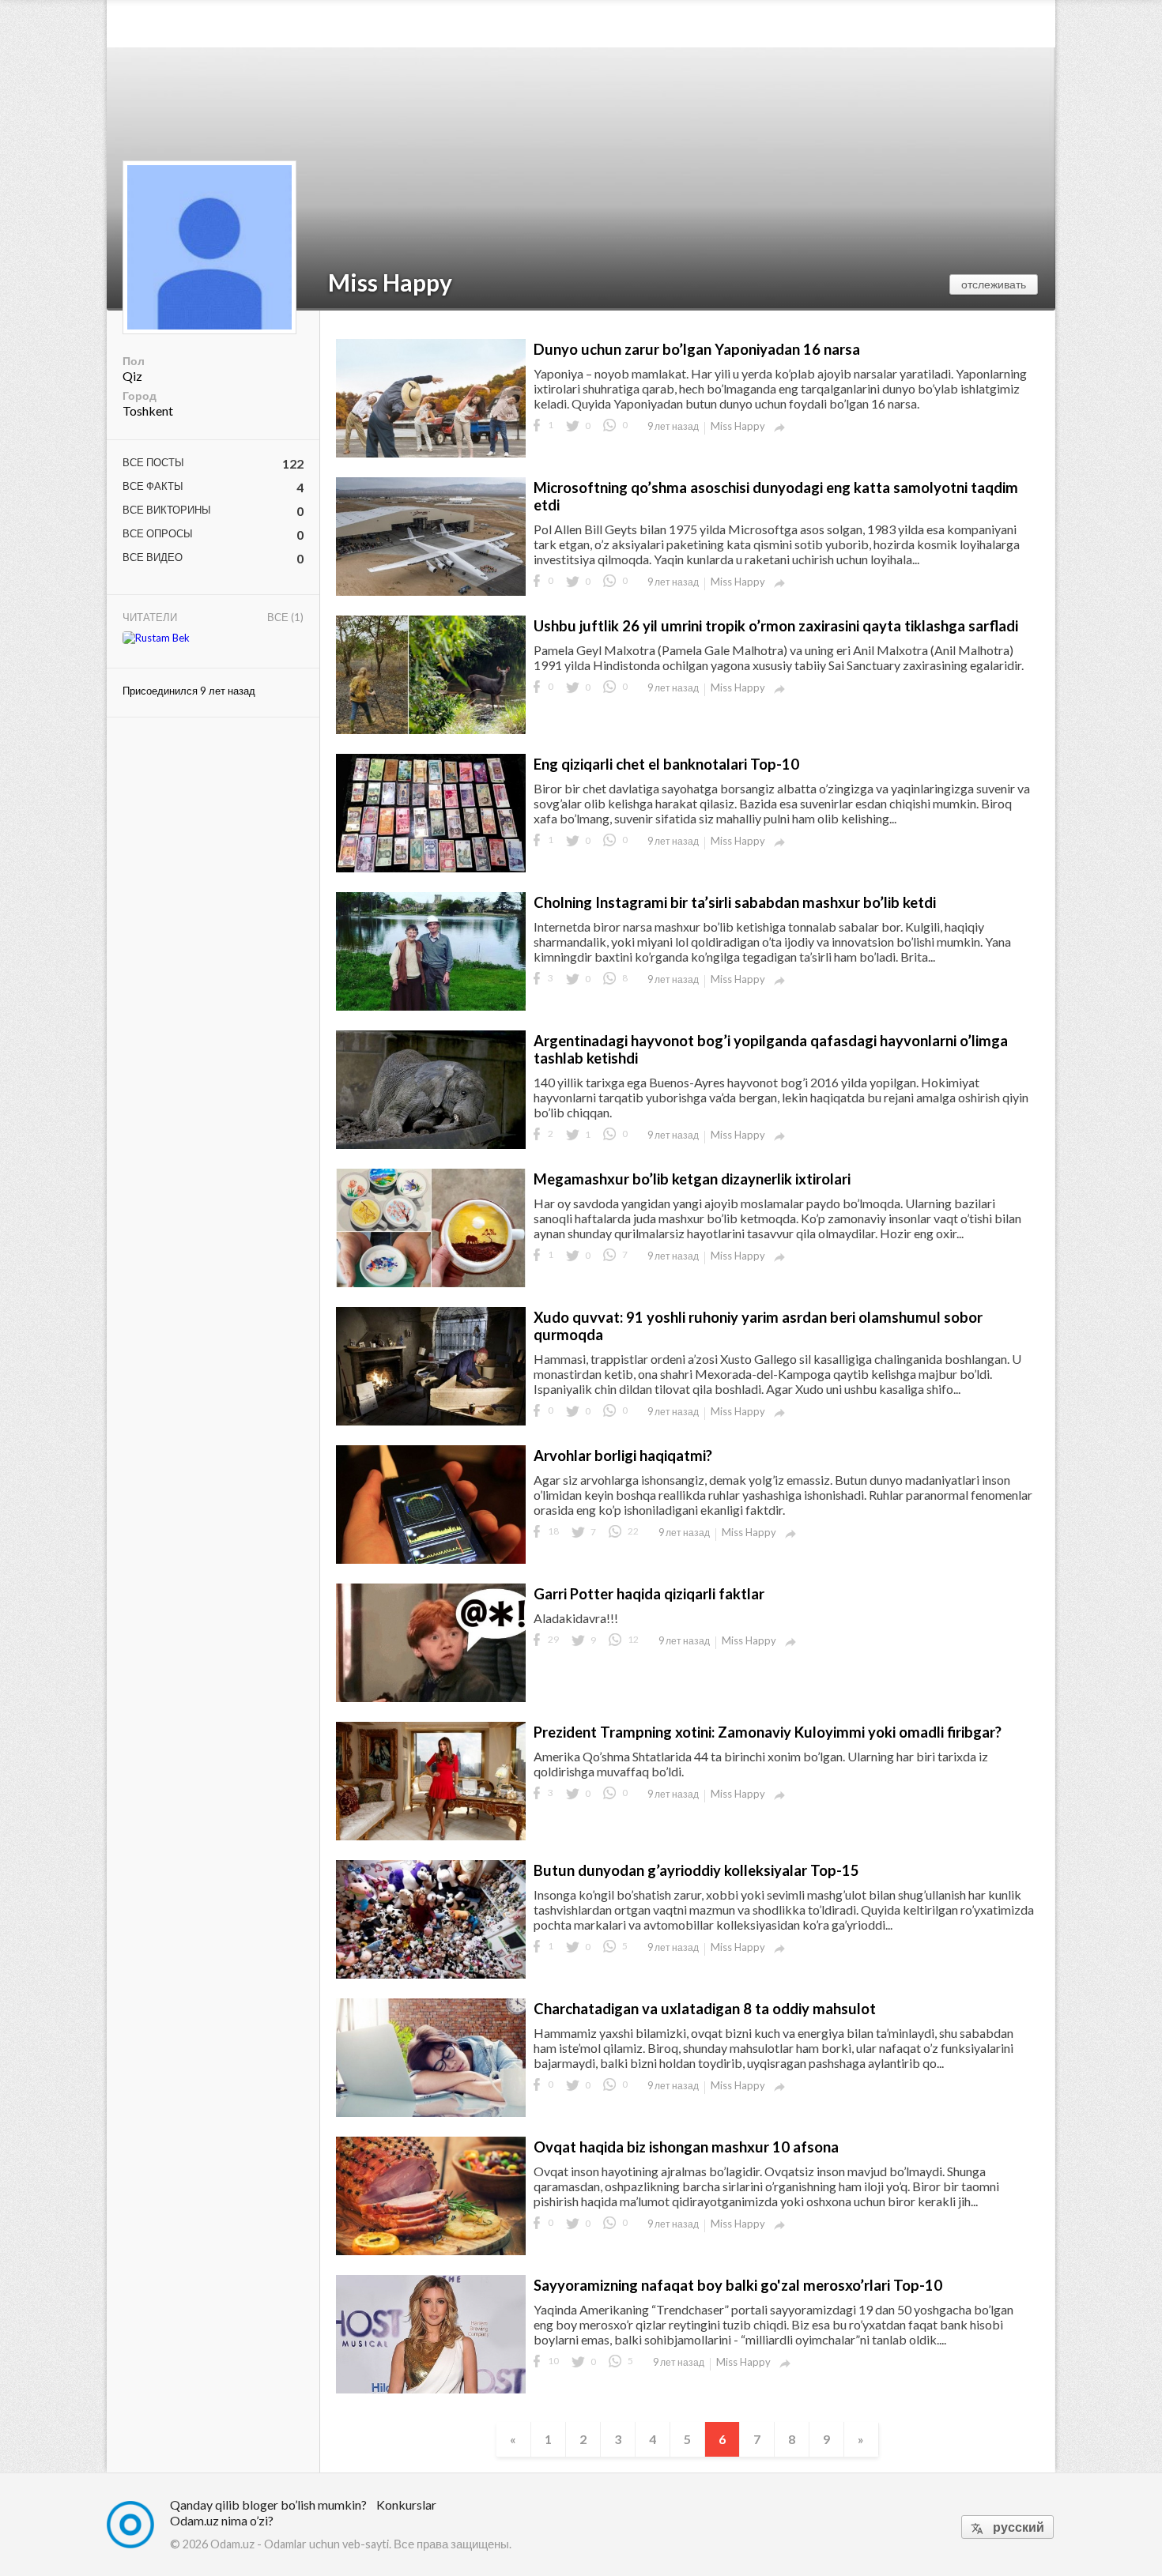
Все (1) (285, 617)
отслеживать (994, 284)
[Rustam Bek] (156, 638)
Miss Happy (390, 282)
